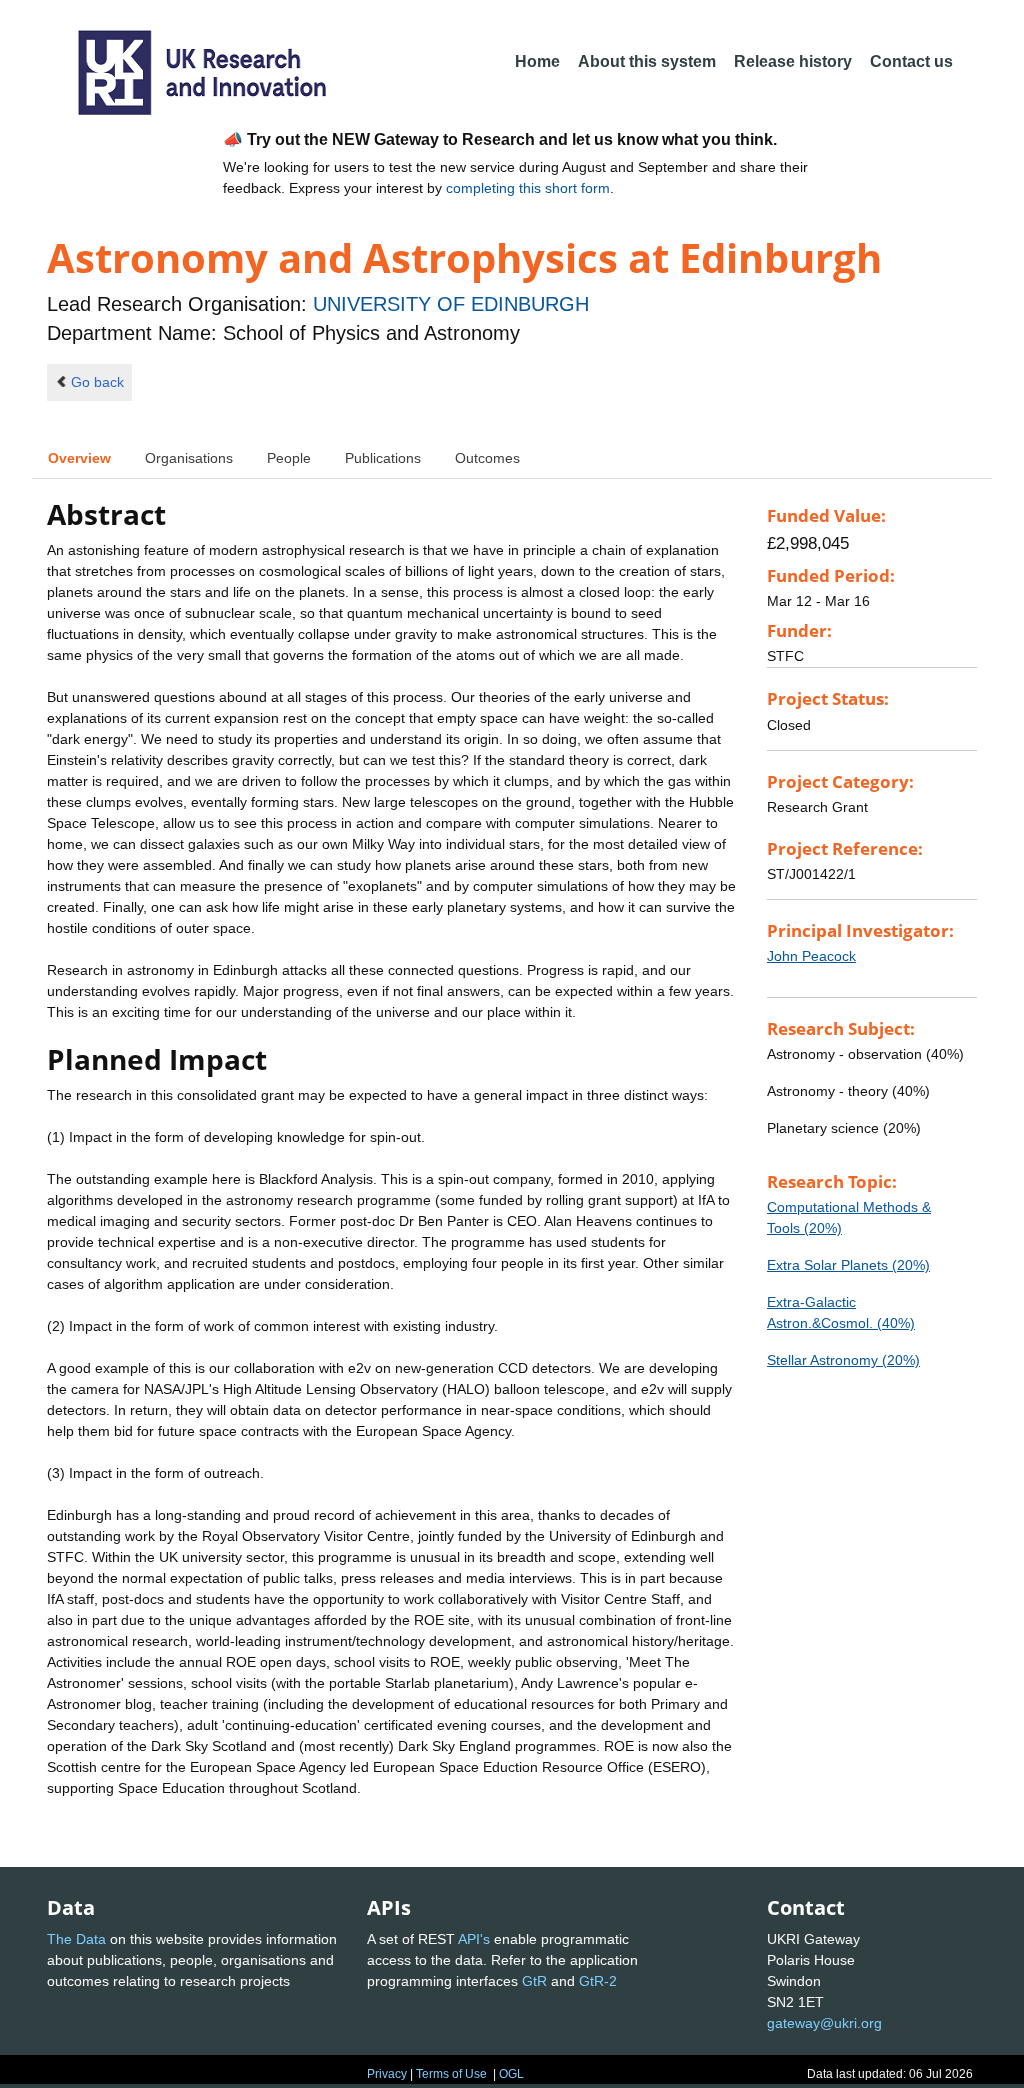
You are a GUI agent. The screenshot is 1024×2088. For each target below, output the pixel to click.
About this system (647, 61)
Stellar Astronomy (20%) (843, 1360)
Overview (79, 458)
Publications (383, 458)
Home (537, 61)
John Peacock (811, 956)
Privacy (387, 2074)
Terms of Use (451, 2074)
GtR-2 (598, 1981)
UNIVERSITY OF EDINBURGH (451, 304)
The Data (76, 1939)
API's (474, 1939)
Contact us (911, 61)
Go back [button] (97, 382)
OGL (511, 2074)
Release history (793, 61)
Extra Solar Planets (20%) (848, 1265)
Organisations (189, 458)
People (289, 458)
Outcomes (487, 458)
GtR (534, 1981)
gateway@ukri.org (824, 2023)
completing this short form (528, 188)
